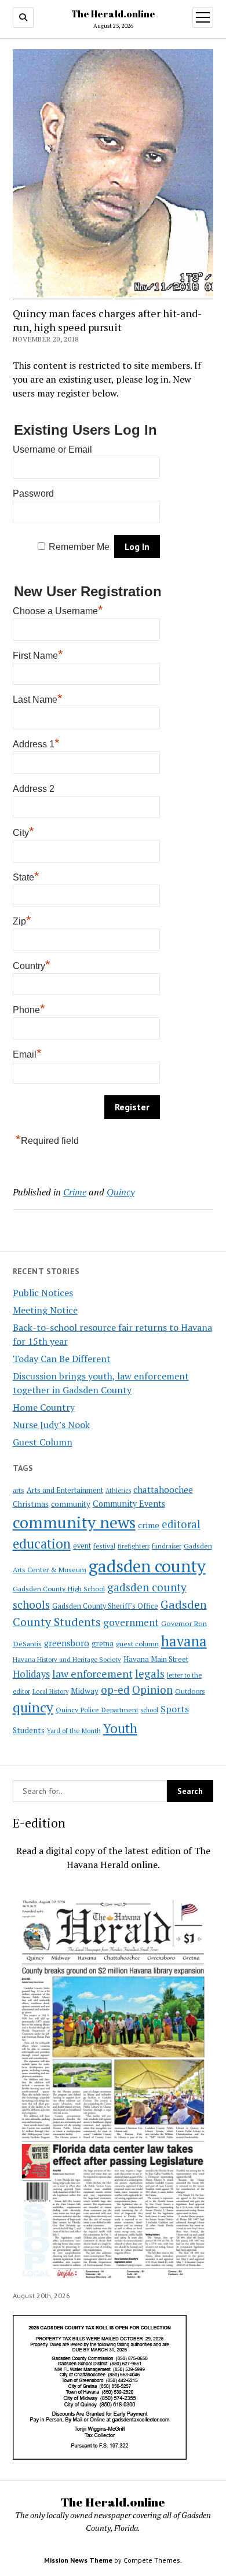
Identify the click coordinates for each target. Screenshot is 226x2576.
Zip (22, 920)
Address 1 (36, 743)
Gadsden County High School (59, 1588)
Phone (29, 1008)
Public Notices (43, 1293)
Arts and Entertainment (65, 1490)
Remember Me (79, 547)
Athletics (118, 1491)
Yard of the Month (74, 1731)
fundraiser (167, 1546)
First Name (38, 654)
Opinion (152, 1690)
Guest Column (43, 1442)
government (131, 1622)
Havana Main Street (156, 1659)
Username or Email (52, 449)
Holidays (31, 1674)
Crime (75, 1192)
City (23, 831)
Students (29, 1730)
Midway (85, 1691)
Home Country (44, 1407)
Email (27, 1053)
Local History (50, 1691)
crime (149, 1525)
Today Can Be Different (62, 1359)
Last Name (38, 698)
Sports (175, 1709)
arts (19, 1490)
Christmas (31, 1504)
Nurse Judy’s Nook (51, 1425)
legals (150, 1674)
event (82, 1546)
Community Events (129, 1504)
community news (74, 1522)
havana (184, 1641)
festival (104, 1546)
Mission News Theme (78, 2560)
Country (32, 964)
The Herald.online (113, 14)
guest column (137, 1643)
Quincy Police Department (97, 1709)
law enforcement (92, 1674)
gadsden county (147, 1566)
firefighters (134, 1546)
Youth (120, 1728)
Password (33, 493)
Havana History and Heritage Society (67, 1660)
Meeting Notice (45, 1310)
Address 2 (34, 789)
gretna (103, 1643)
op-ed (115, 1689)
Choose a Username (58, 610)
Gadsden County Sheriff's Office (105, 1606)
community (71, 1504)
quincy (33, 1707)
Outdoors (190, 1691)
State (26, 876)
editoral (181, 1524)
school (150, 1710)
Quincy (121, 1192)
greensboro (67, 1643)
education (42, 1544)
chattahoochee (163, 1489)
